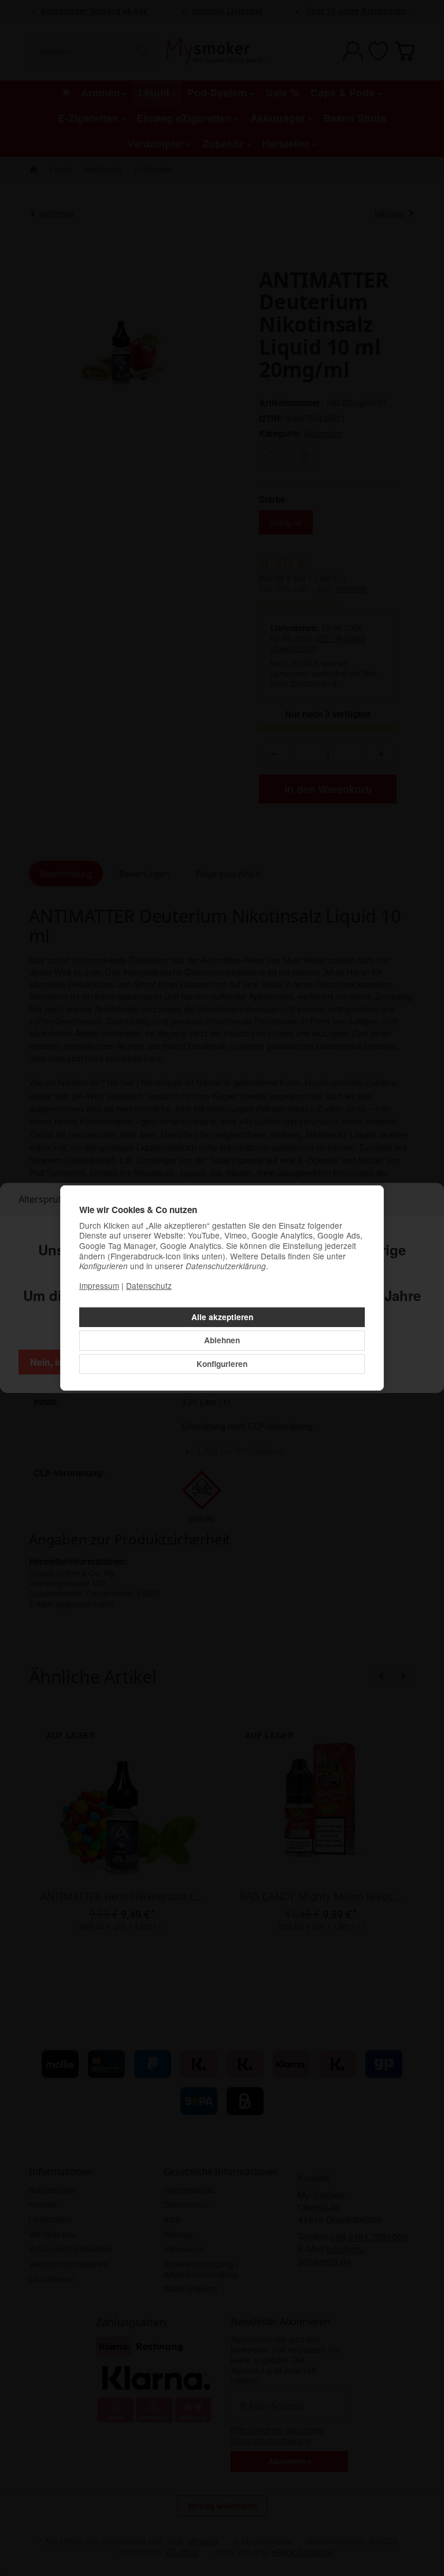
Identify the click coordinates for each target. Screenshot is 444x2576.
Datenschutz (149, 1285)
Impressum (99, 1285)
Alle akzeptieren (222, 1317)
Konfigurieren (222, 1364)
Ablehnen (222, 1340)
